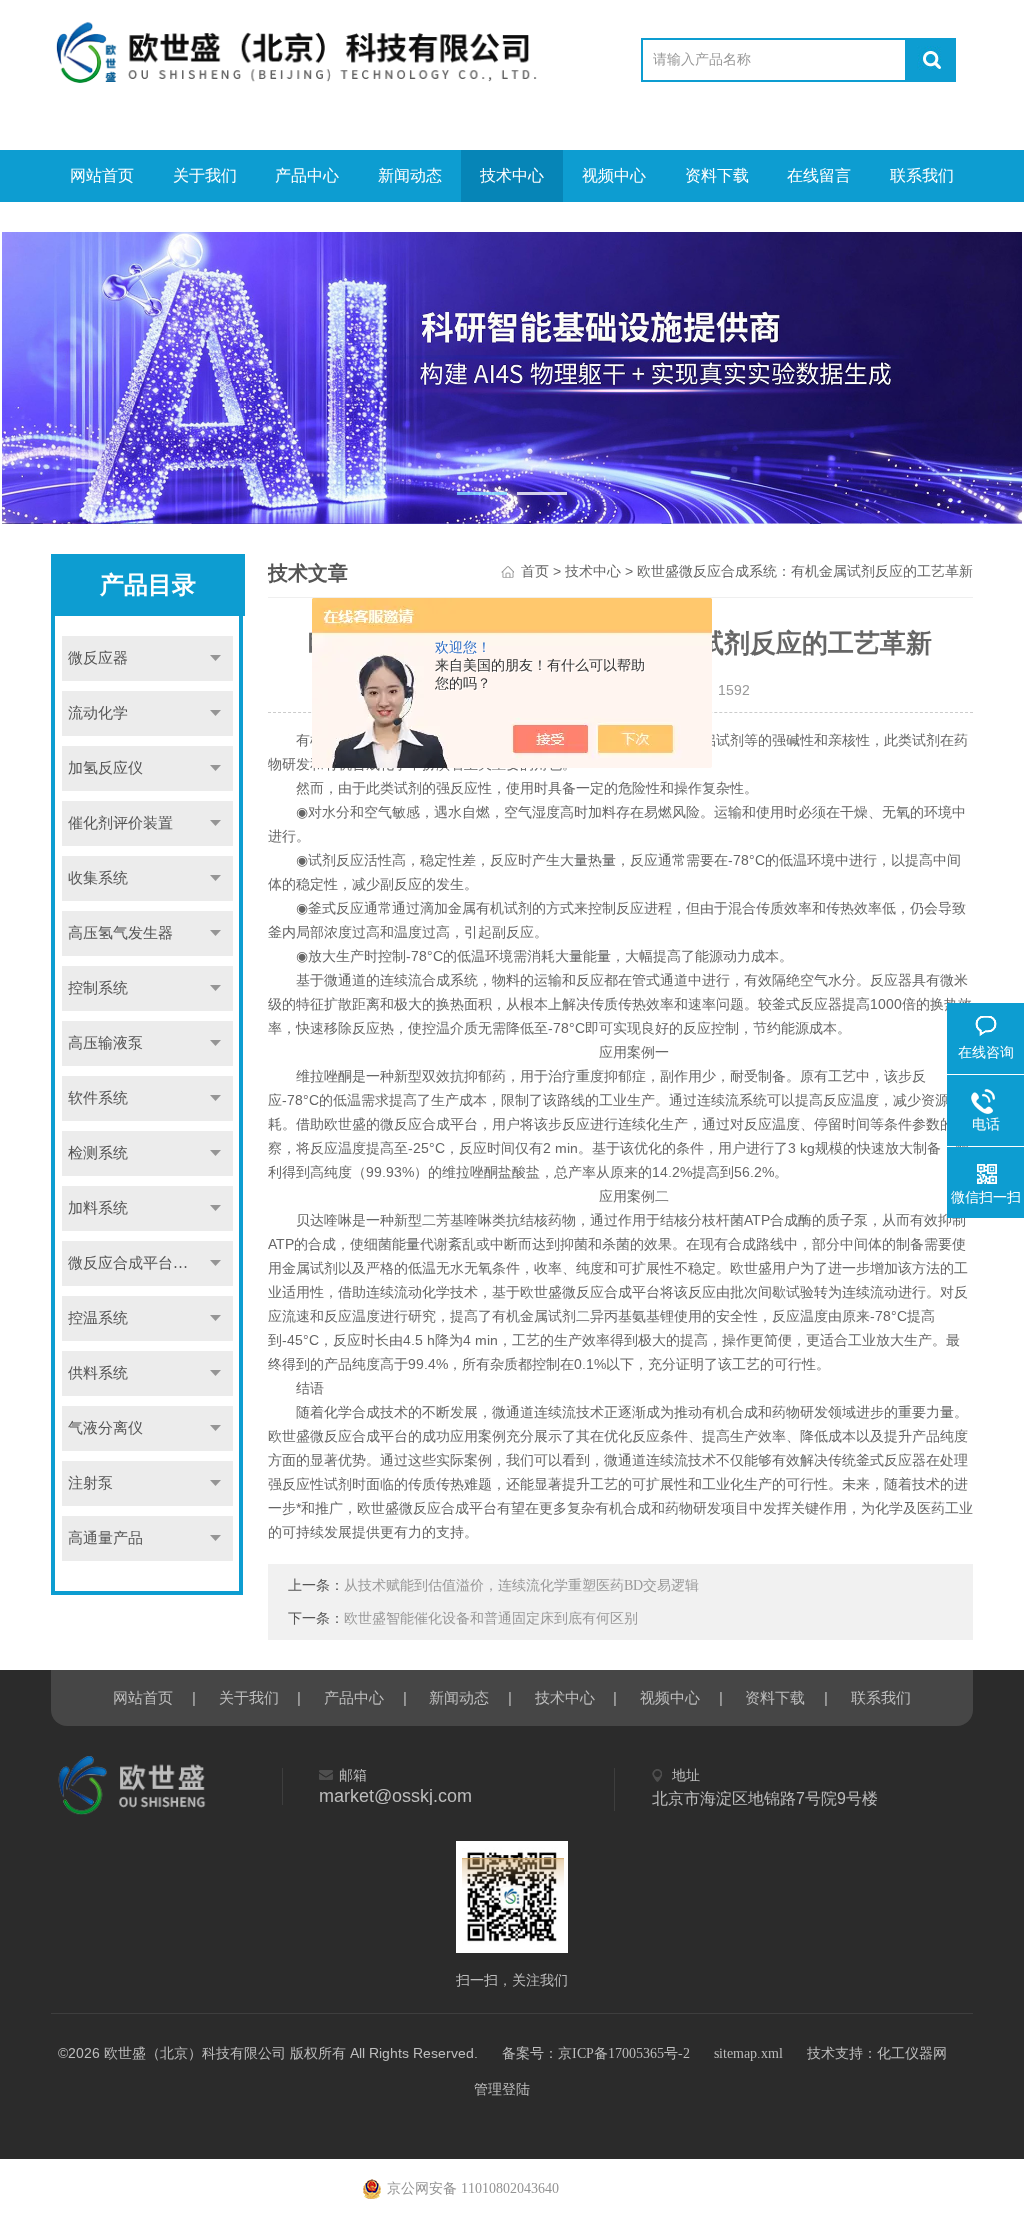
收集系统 (98, 878)
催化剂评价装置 (120, 823)
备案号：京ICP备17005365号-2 (596, 2053)
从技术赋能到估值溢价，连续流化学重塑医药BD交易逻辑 (521, 1585)
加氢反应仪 (105, 768)
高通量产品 (105, 1538)
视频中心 (614, 175)
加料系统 (98, 1208)
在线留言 (819, 175)
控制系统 (98, 988)
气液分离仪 (105, 1428)
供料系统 (98, 1373)
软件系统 (98, 1098)
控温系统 (98, 1318)
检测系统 (98, 1153)
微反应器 (98, 658)
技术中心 (512, 175)
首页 (535, 571)
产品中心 (307, 175)
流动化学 (98, 713)
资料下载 (717, 175)
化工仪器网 (912, 2053)
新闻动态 (410, 175)
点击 (215, 658)
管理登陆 (502, 2089)
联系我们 (922, 175)
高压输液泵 (105, 1043)
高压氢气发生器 (120, 933)
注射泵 (90, 1483)
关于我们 (205, 175)
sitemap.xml (748, 2053)
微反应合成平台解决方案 (150, 1263)
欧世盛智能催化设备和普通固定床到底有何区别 (491, 1618)
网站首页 (102, 175)
